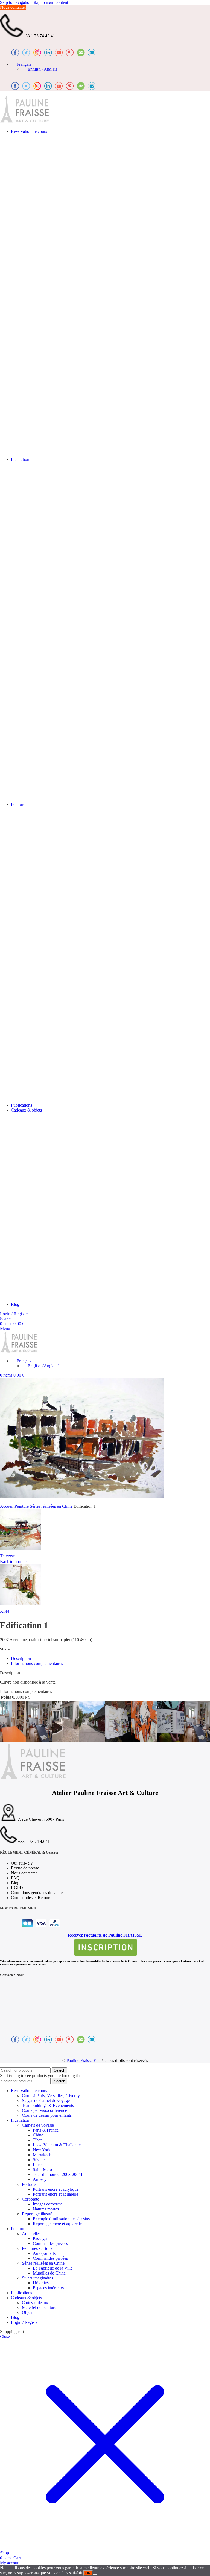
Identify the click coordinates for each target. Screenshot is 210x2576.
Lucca (38, 2165)
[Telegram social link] (46, 1649)
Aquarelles (31, 2234)
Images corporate (48, 2204)
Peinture (22, 1506)
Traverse (7, 1556)
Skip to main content (50, 2)
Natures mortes (46, 2209)
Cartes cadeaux (35, 2303)
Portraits (29, 2184)
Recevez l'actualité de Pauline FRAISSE (105, 1935)
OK (88, 2573)
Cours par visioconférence (44, 2110)
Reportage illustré (37, 2214)
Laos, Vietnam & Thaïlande (57, 2145)
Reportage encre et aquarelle (57, 2224)
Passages (40, 2238)
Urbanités (41, 2283)
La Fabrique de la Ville (53, 2268)
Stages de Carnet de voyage (46, 2100)
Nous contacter (13, 7)
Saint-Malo (42, 2169)
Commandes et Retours (31, 1898)
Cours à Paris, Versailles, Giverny (51, 2096)
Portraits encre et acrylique (56, 2189)
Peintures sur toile (37, 2248)
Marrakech (42, 2155)
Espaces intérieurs (48, 2288)
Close (5, 2337)
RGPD (17, 1888)
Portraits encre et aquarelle (56, 2194)
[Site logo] (25, 122)
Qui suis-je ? (22, 1863)
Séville (39, 2160)
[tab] (21, 1659)
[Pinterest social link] (31, 1649)
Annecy (40, 2179)
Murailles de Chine (49, 2273)
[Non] (95, 2574)
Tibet (37, 2140)
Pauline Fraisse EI (82, 2060)
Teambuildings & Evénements (48, 2105)
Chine (38, 2135)
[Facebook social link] (16, 1649)
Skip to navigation (16, 2)
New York (42, 2150)
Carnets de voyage (38, 2125)
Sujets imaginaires (37, 2278)
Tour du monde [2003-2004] (57, 2174)
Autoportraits (44, 2253)
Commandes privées (50, 2243)
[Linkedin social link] (39, 1649)
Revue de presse (25, 1868)
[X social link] (24, 1649)
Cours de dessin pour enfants (47, 2115)
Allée (5, 1611)
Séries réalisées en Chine (52, 1506)
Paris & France (46, 2130)
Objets (27, 2312)
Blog (15, 1883)
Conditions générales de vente (37, 1893)
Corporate (30, 2199)
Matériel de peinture (39, 2308)
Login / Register (25, 2322)
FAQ (15, 1878)
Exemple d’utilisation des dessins (61, 2219)
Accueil (7, 1506)
